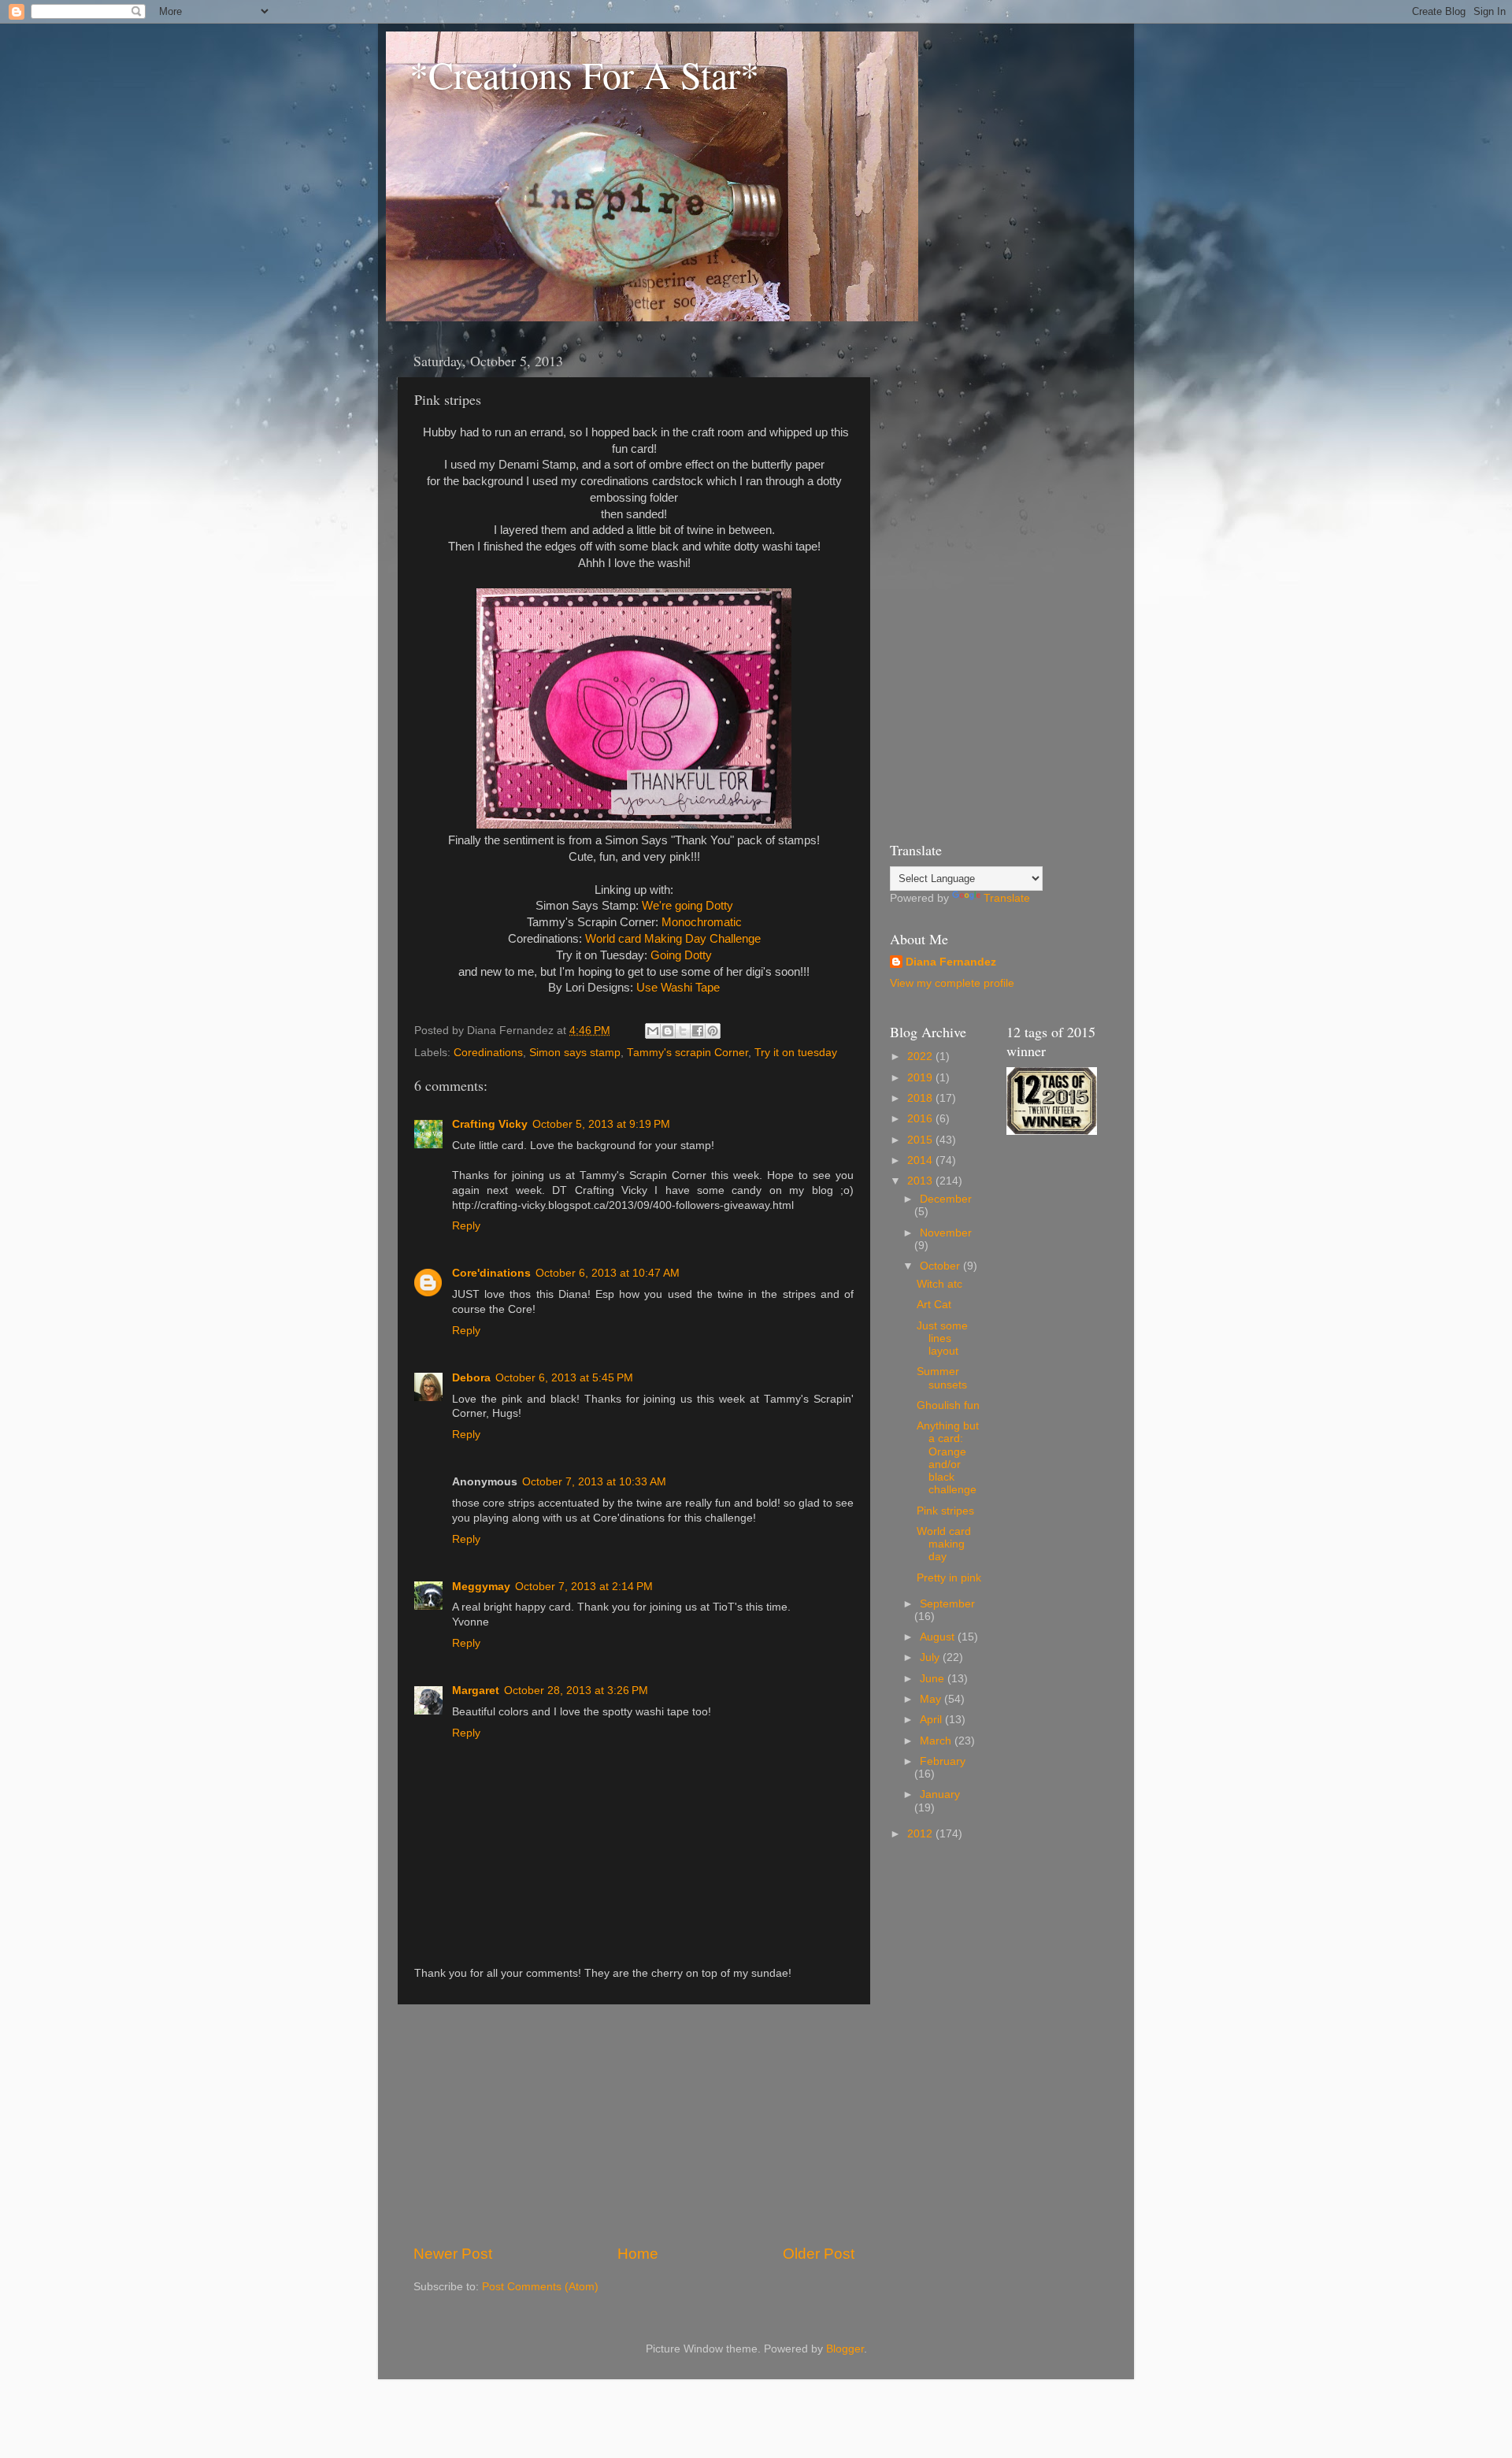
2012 (921, 1834)
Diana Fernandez (951, 962)
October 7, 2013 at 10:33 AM (594, 1482)
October (941, 1266)
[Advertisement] (634, 2124)
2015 (921, 1140)
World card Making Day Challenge (673, 939)
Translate (1007, 898)
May (932, 1699)
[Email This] (653, 1031)
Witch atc (939, 1284)
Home (638, 2254)
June (934, 1679)
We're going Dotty (687, 906)
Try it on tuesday (796, 1053)
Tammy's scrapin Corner (687, 1053)
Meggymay (481, 1587)
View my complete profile (952, 983)
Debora (471, 1378)
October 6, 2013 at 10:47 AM (608, 1273)
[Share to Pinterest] (713, 1031)
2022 (921, 1057)
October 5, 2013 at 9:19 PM (601, 1124)
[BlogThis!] (668, 1031)
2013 (921, 1181)
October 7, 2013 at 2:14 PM (584, 1587)
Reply (466, 1226)
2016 (921, 1119)
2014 (921, 1160)
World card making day (944, 1544)
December (946, 1199)
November (946, 1233)
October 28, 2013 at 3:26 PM (576, 1691)
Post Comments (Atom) (540, 2287)
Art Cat (934, 1305)
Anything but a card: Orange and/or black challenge (948, 1458)
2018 (921, 1098)
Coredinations (488, 1053)
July (931, 1657)
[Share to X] (683, 1031)
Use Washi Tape (678, 988)
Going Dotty (681, 955)
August (939, 1637)
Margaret (476, 1691)
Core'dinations (491, 1273)
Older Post (819, 2254)
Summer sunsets (942, 1378)
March (937, 1741)
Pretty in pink (949, 1578)
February (943, 1761)
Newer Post (453, 2254)
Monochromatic (702, 922)
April (932, 1720)
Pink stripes (945, 1511)
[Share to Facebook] (698, 1031)
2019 (921, 1078)
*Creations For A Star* (584, 74)
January (940, 1794)
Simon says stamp (575, 1053)
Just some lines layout (942, 1338)
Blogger (845, 2349)
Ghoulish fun (948, 1405)
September (947, 1604)
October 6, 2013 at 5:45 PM (564, 1378)
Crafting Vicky (490, 1124)
